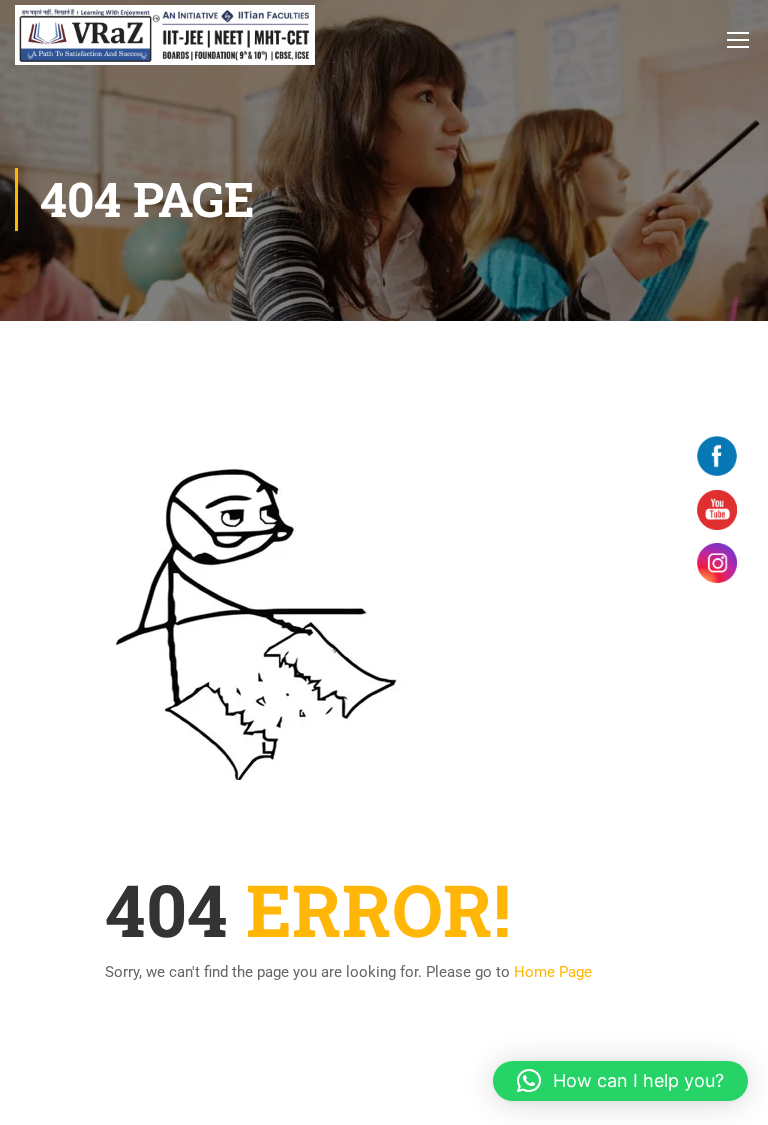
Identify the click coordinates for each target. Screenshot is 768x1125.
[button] (620, 1081)
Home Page (553, 972)
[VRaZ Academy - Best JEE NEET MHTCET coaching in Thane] (165, 35)
